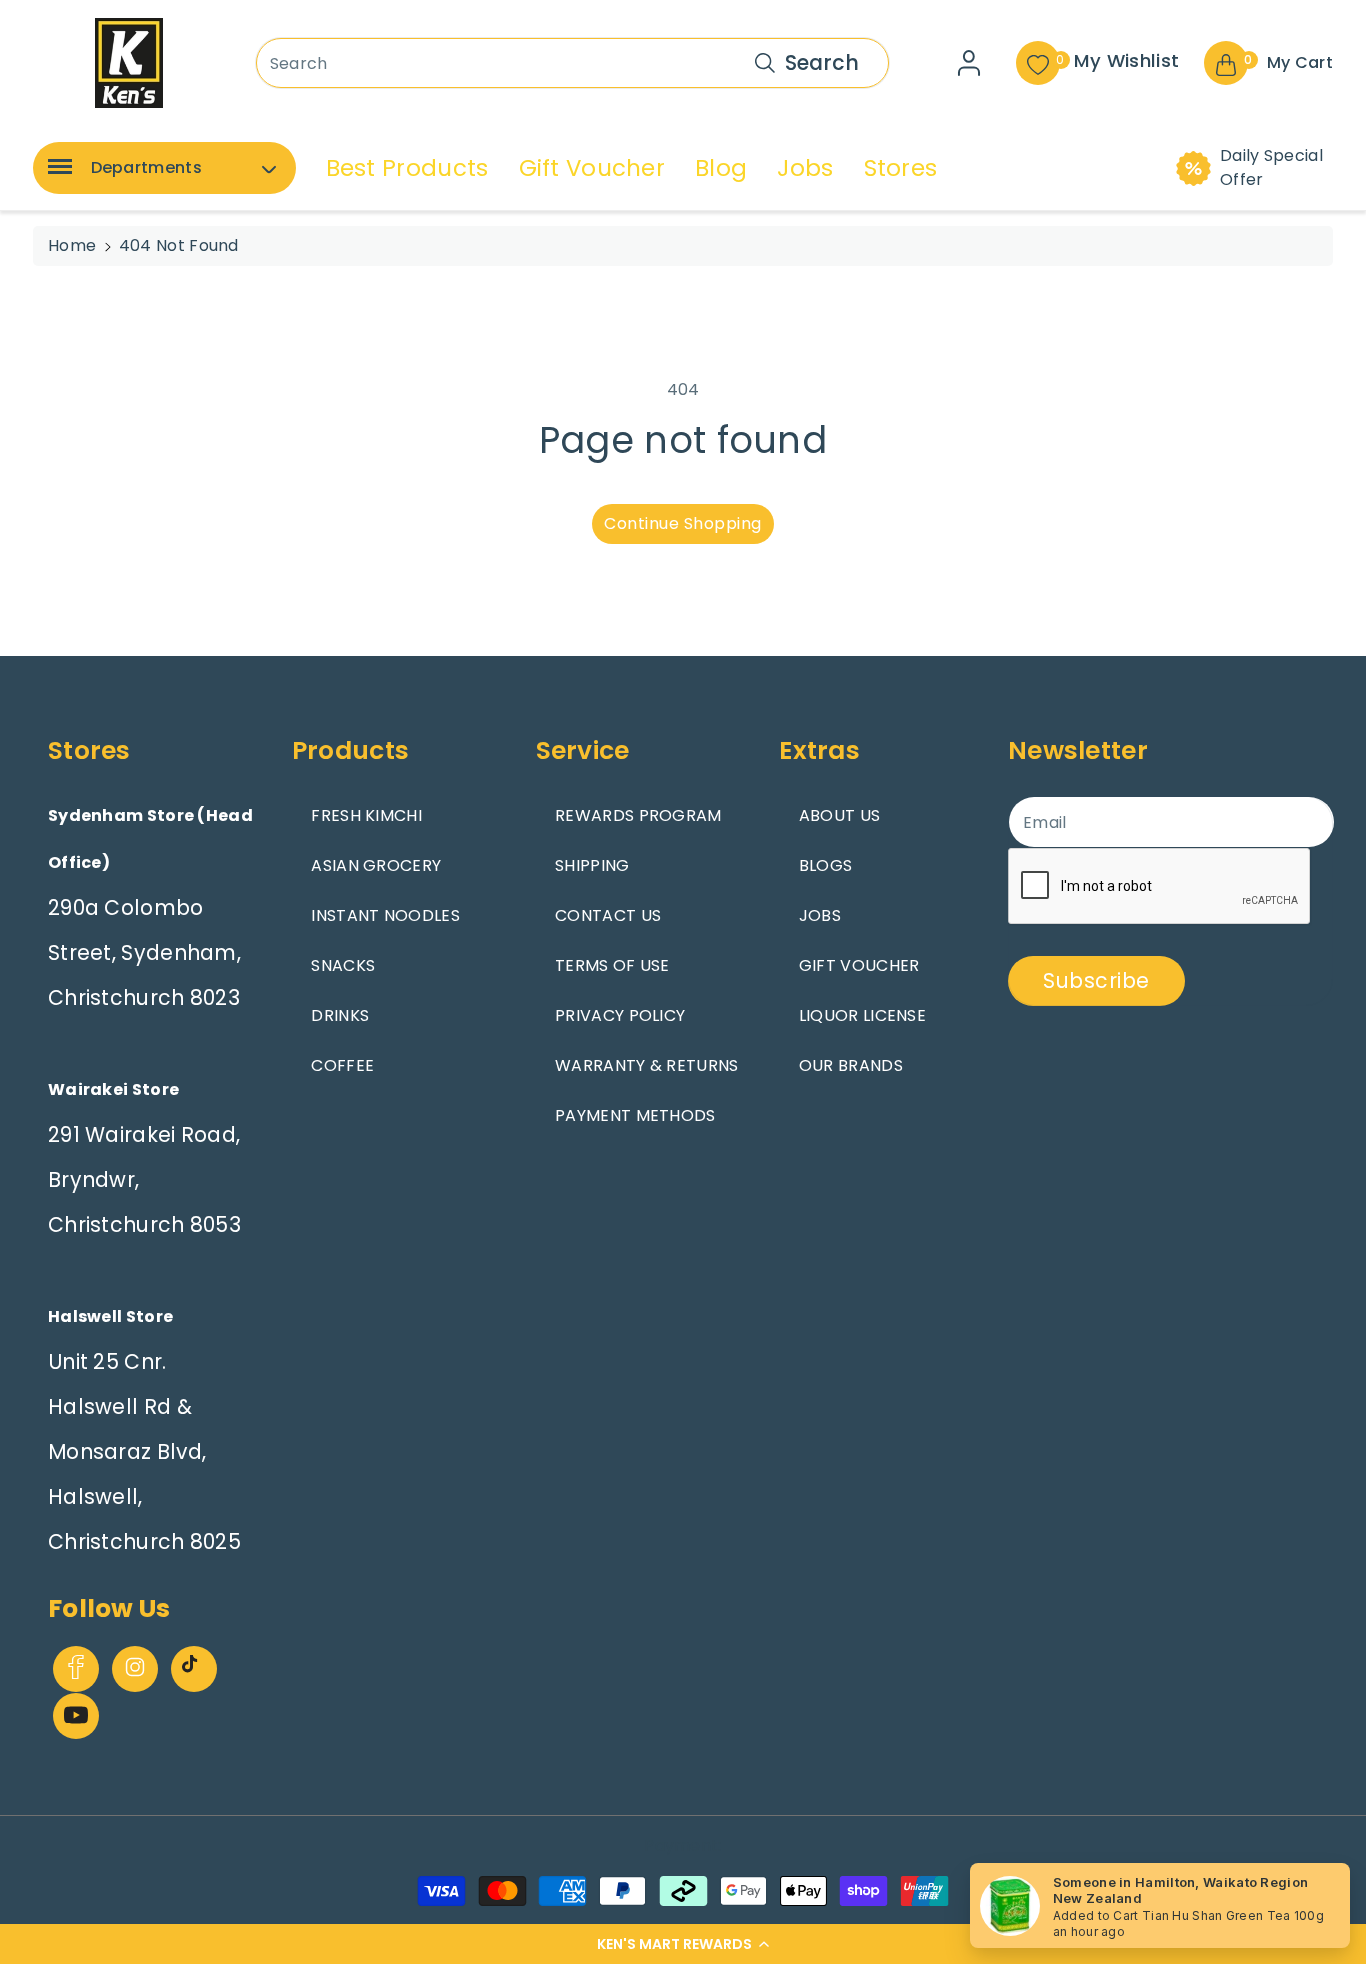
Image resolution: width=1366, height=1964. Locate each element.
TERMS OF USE (612, 965)
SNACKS (343, 965)
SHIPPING (592, 865)
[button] (683, 1944)
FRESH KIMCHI (366, 815)
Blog (721, 168)
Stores (901, 168)
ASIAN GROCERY (376, 865)
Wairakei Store (113, 1089)
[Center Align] (56, 173)
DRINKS (340, 1015)
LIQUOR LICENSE (862, 1015)
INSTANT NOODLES (385, 915)
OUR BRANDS (851, 1065)
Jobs (805, 168)
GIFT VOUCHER (859, 965)
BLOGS (826, 865)
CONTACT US (608, 915)
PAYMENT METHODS (635, 1115)
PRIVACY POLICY (620, 1015)
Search (822, 62)
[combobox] (572, 63)
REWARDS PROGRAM (638, 815)
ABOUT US (839, 815)
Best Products (407, 168)
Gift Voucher (592, 168)
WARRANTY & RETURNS (646, 1065)
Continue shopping (683, 523)
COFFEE (342, 1065)
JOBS (820, 915)
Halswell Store (110, 1316)
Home (72, 245)
